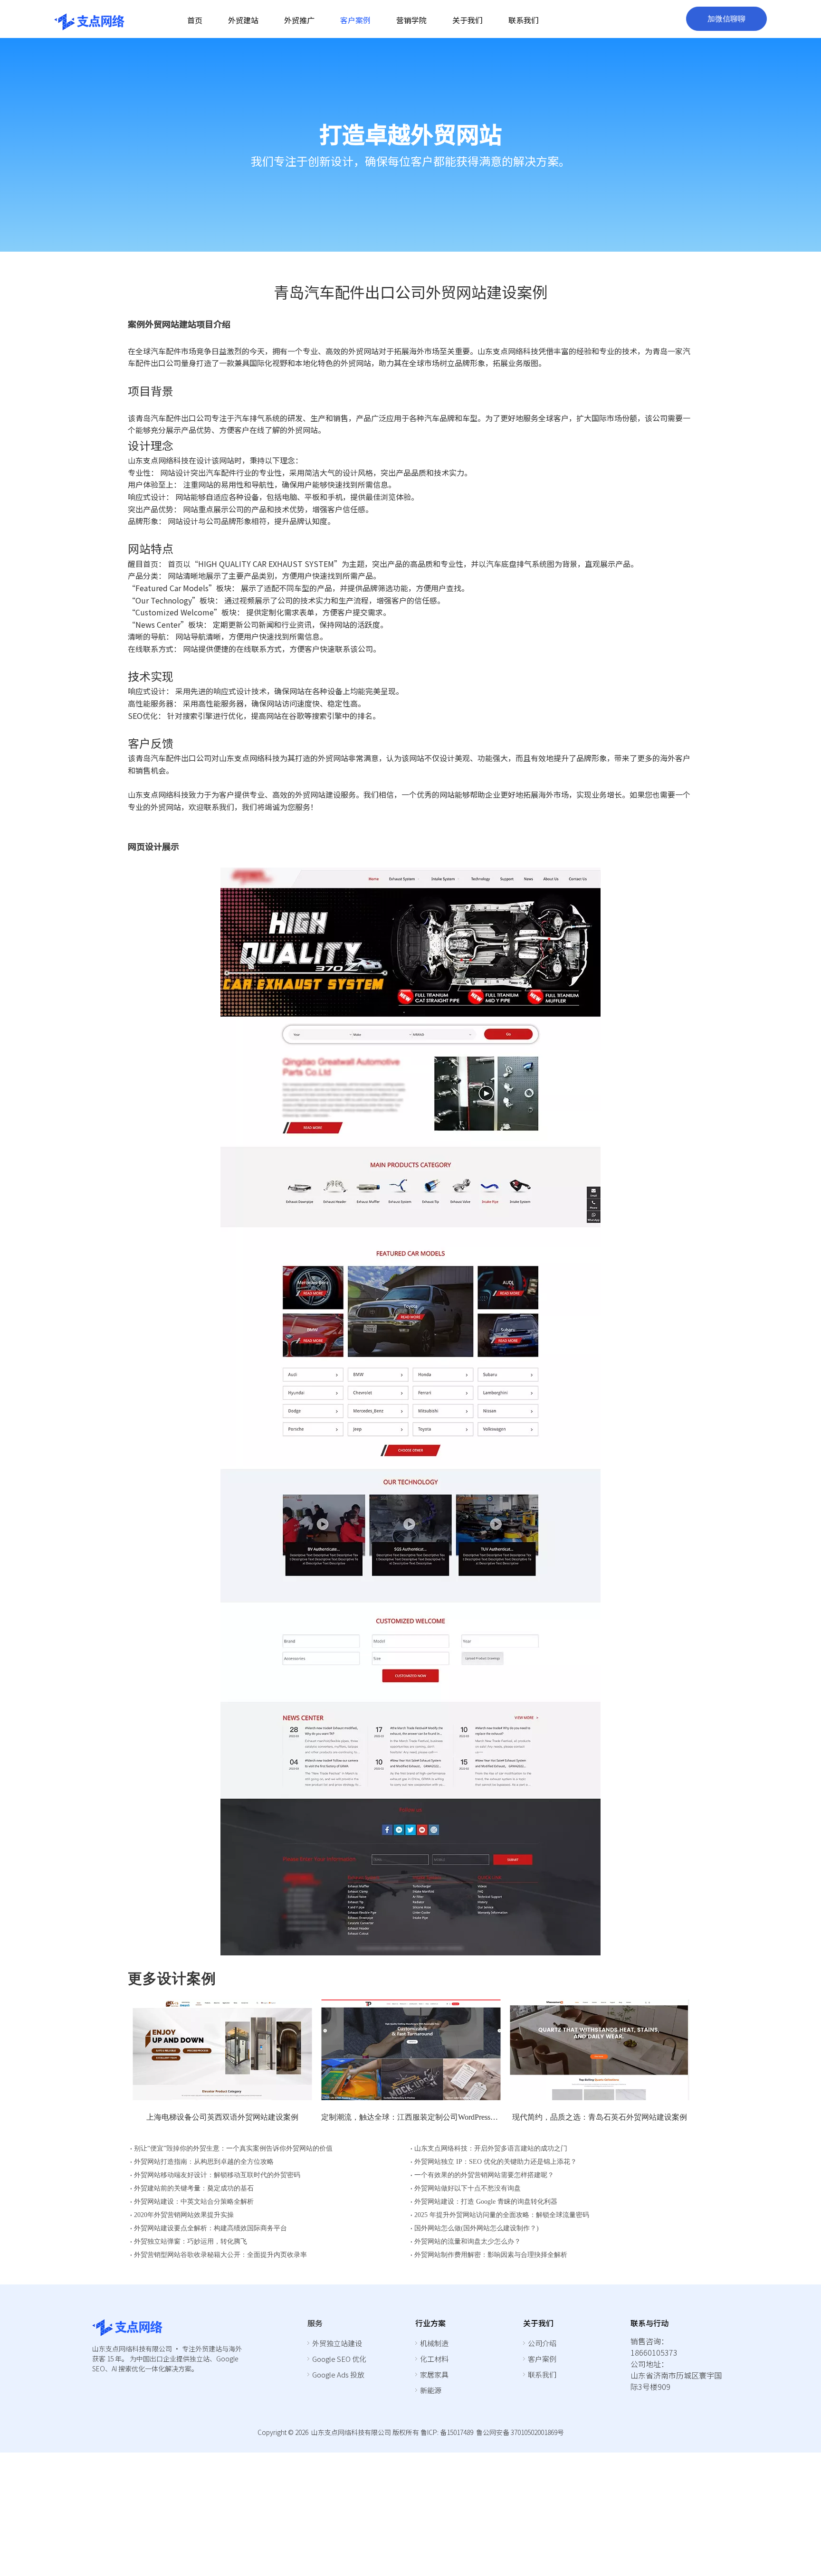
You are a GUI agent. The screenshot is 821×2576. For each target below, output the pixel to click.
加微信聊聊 (726, 19)
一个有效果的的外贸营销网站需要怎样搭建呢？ (484, 2175)
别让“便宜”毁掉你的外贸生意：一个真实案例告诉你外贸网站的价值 (233, 2148)
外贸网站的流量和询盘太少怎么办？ (468, 2241)
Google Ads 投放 (338, 2374)
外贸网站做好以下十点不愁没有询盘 (468, 2188)
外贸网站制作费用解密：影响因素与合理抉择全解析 (491, 2255)
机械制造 (434, 2343)
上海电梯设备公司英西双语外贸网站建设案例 (222, 2117)
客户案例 (542, 2359)
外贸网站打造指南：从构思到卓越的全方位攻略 (204, 2162)
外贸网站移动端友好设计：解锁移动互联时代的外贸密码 (217, 2175)
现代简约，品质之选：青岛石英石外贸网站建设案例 (600, 2117)
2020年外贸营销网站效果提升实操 (184, 2215)
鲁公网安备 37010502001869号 (520, 2432)
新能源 (431, 2390)
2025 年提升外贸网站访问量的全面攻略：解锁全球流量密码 (502, 2215)
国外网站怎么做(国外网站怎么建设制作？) (477, 2228)
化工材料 (434, 2359)
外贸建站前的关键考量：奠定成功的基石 (194, 2188)
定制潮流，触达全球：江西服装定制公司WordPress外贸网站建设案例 (411, 2117)
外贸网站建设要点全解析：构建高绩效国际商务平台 (210, 2228)
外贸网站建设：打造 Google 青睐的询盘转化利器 (486, 2202)
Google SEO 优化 (339, 2359)
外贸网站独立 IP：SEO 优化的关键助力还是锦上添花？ (496, 2162)
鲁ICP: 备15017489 (447, 2432)
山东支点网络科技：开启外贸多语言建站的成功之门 (491, 2148)
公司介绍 (542, 2343)
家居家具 (434, 2374)
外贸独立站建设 (337, 2343)
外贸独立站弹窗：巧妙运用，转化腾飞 (191, 2241)
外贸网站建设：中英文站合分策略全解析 (194, 2202)
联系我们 (542, 2374)
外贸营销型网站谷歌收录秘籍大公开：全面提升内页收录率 (220, 2255)
